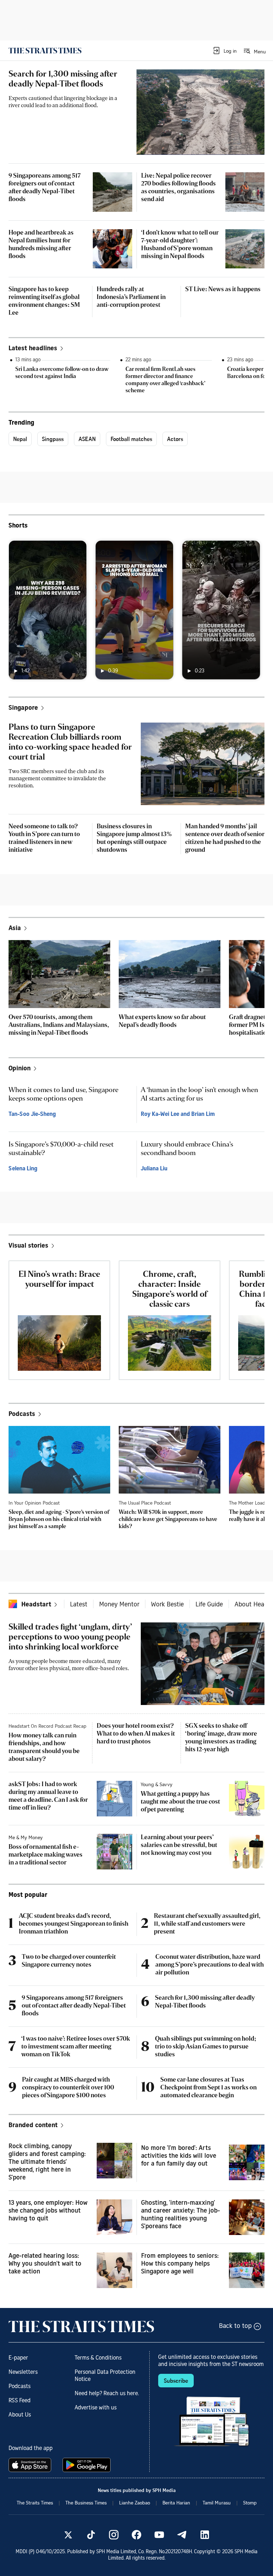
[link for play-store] (87, 2465)
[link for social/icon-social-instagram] (114, 2535)
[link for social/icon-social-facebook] (136, 2535)
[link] (45, 51)
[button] (224, 51)
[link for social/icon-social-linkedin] (205, 2535)
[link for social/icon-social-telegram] (182, 2535)
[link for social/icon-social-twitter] (68, 2535)
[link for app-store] (31, 2465)
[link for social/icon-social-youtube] (159, 2535)
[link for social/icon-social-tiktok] (91, 2535)
